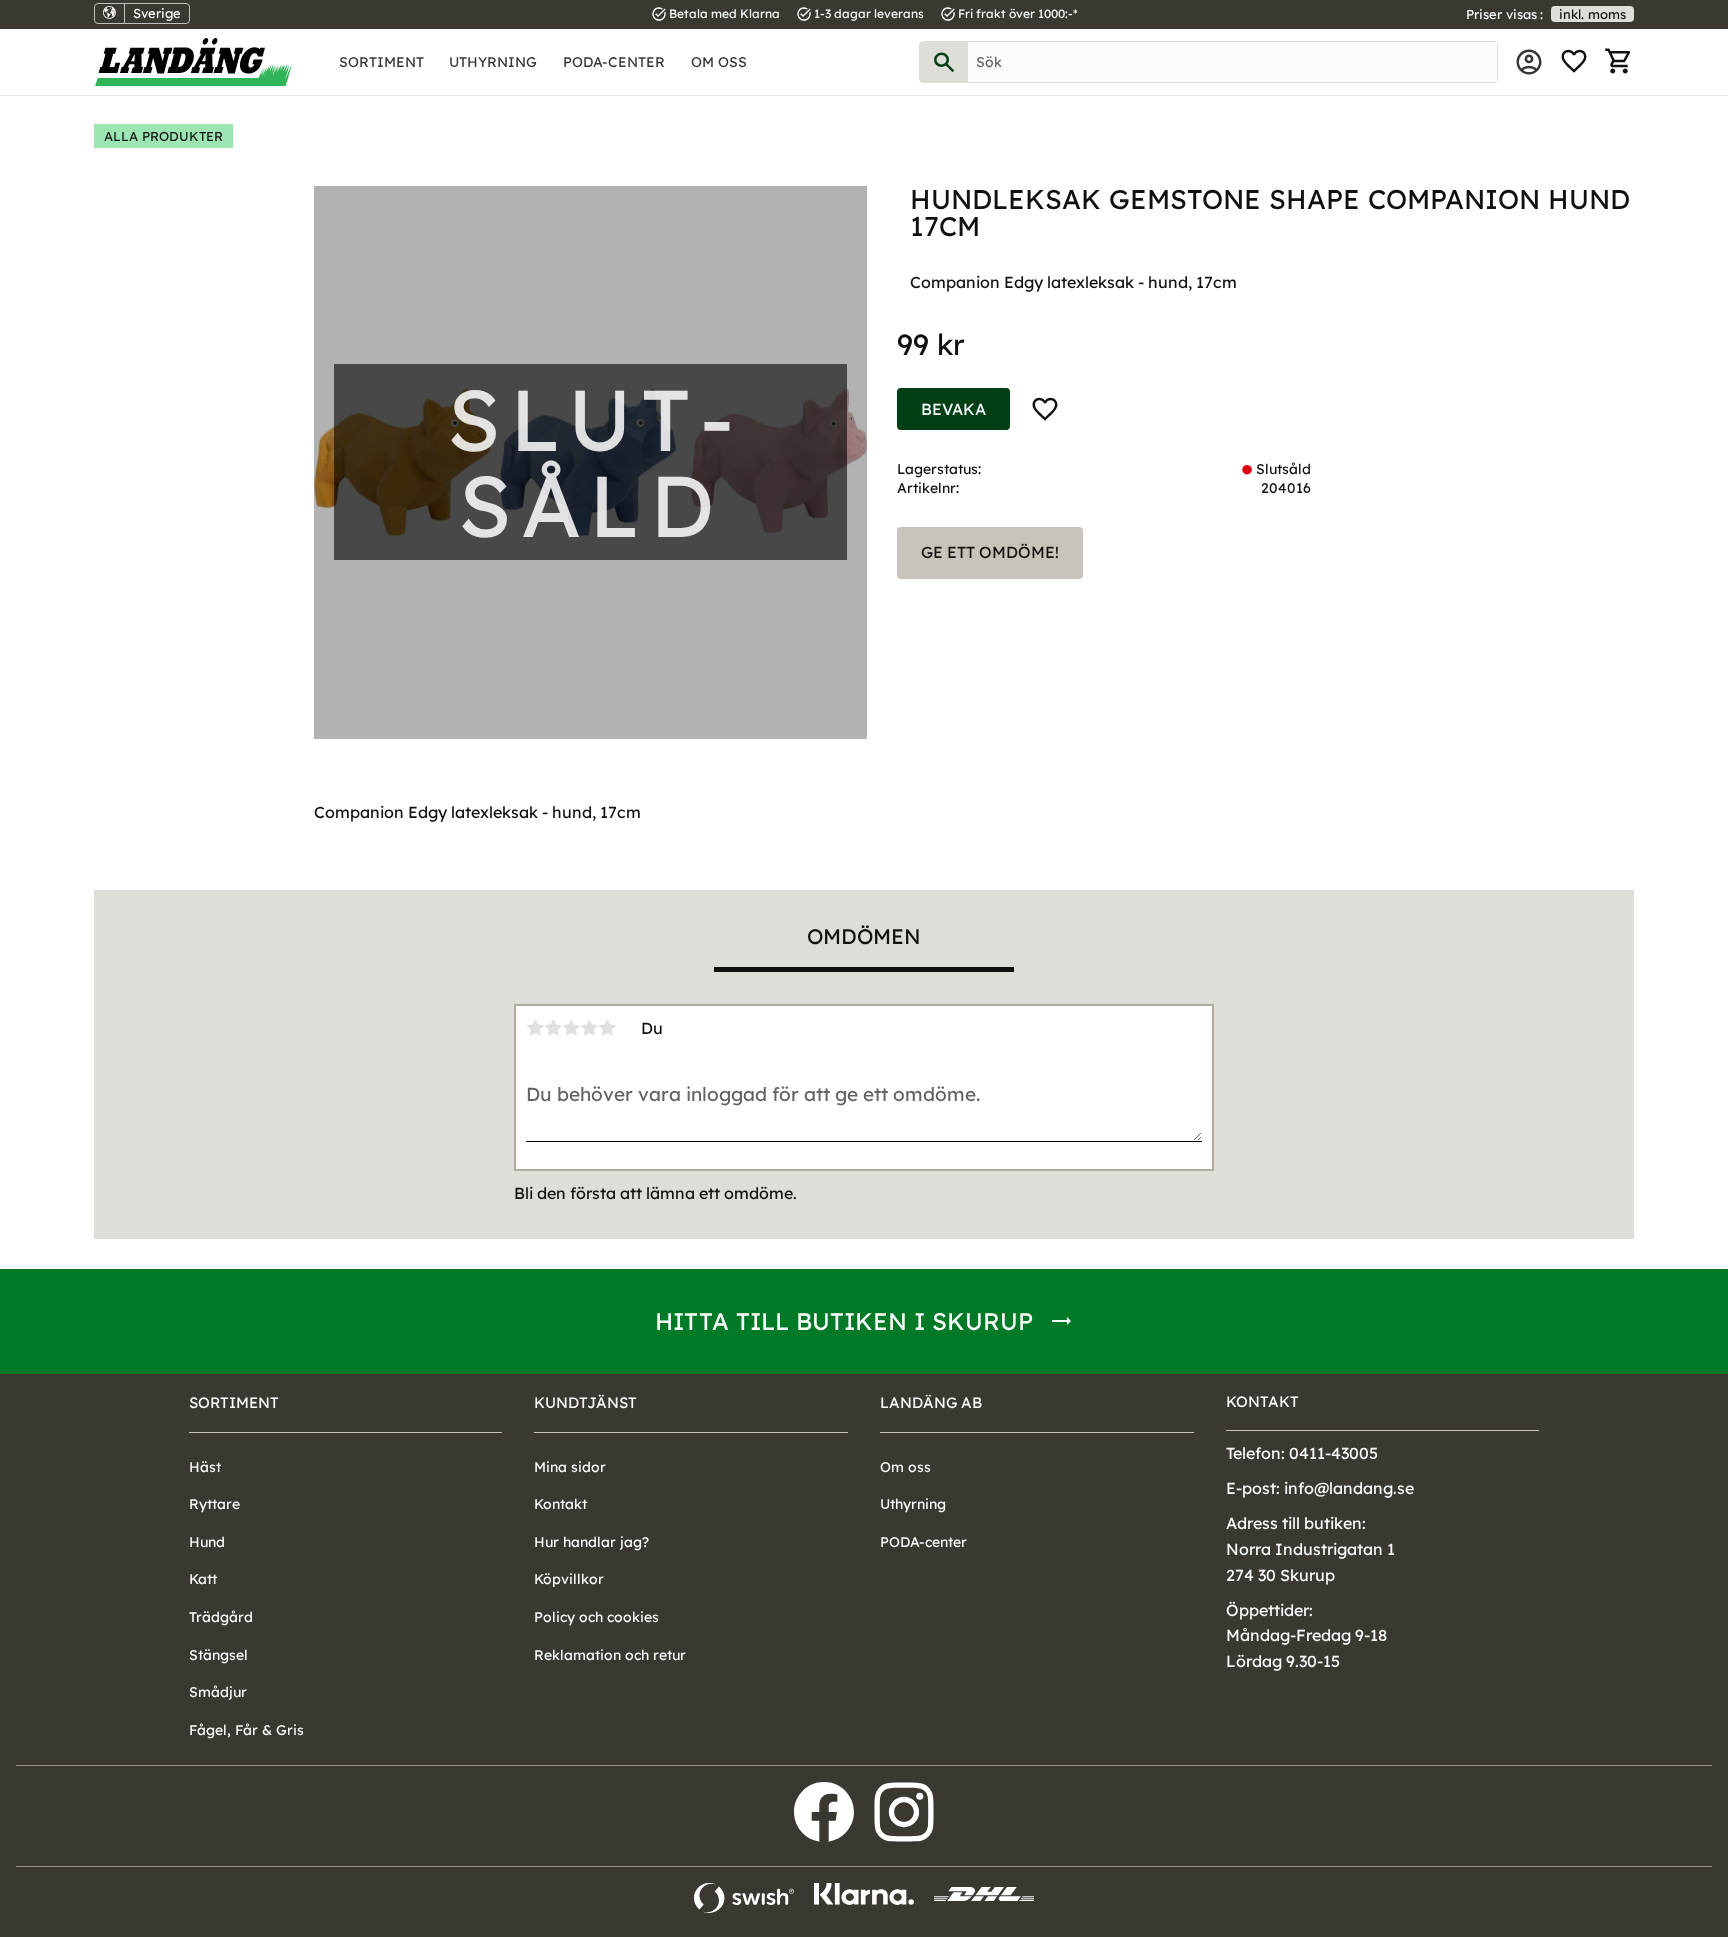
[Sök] (944, 62)
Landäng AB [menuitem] (931, 1402)
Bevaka (953, 409)
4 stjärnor (589, 1028)
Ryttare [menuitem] (214, 1504)
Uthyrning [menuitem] (493, 62)
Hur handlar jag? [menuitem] (591, 1542)
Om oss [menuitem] (719, 62)
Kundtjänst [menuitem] (585, 1402)
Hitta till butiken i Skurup (844, 1321)
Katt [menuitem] (203, 1579)
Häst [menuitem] (205, 1467)
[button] (1574, 62)
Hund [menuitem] (207, 1542)
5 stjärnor (607, 1028)
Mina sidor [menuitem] (1529, 62)
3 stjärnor (571, 1028)
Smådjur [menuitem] (218, 1692)
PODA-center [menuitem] (614, 62)
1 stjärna (535, 1028)
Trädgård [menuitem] (221, 1617)
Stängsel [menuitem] (218, 1655)
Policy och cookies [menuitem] (596, 1617)
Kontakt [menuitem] (560, 1504)
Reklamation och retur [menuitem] (610, 1655)
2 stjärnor (553, 1028)
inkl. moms (1592, 14)
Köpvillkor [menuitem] (569, 1579)
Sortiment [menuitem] (381, 62)
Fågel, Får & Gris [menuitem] (246, 1730)
